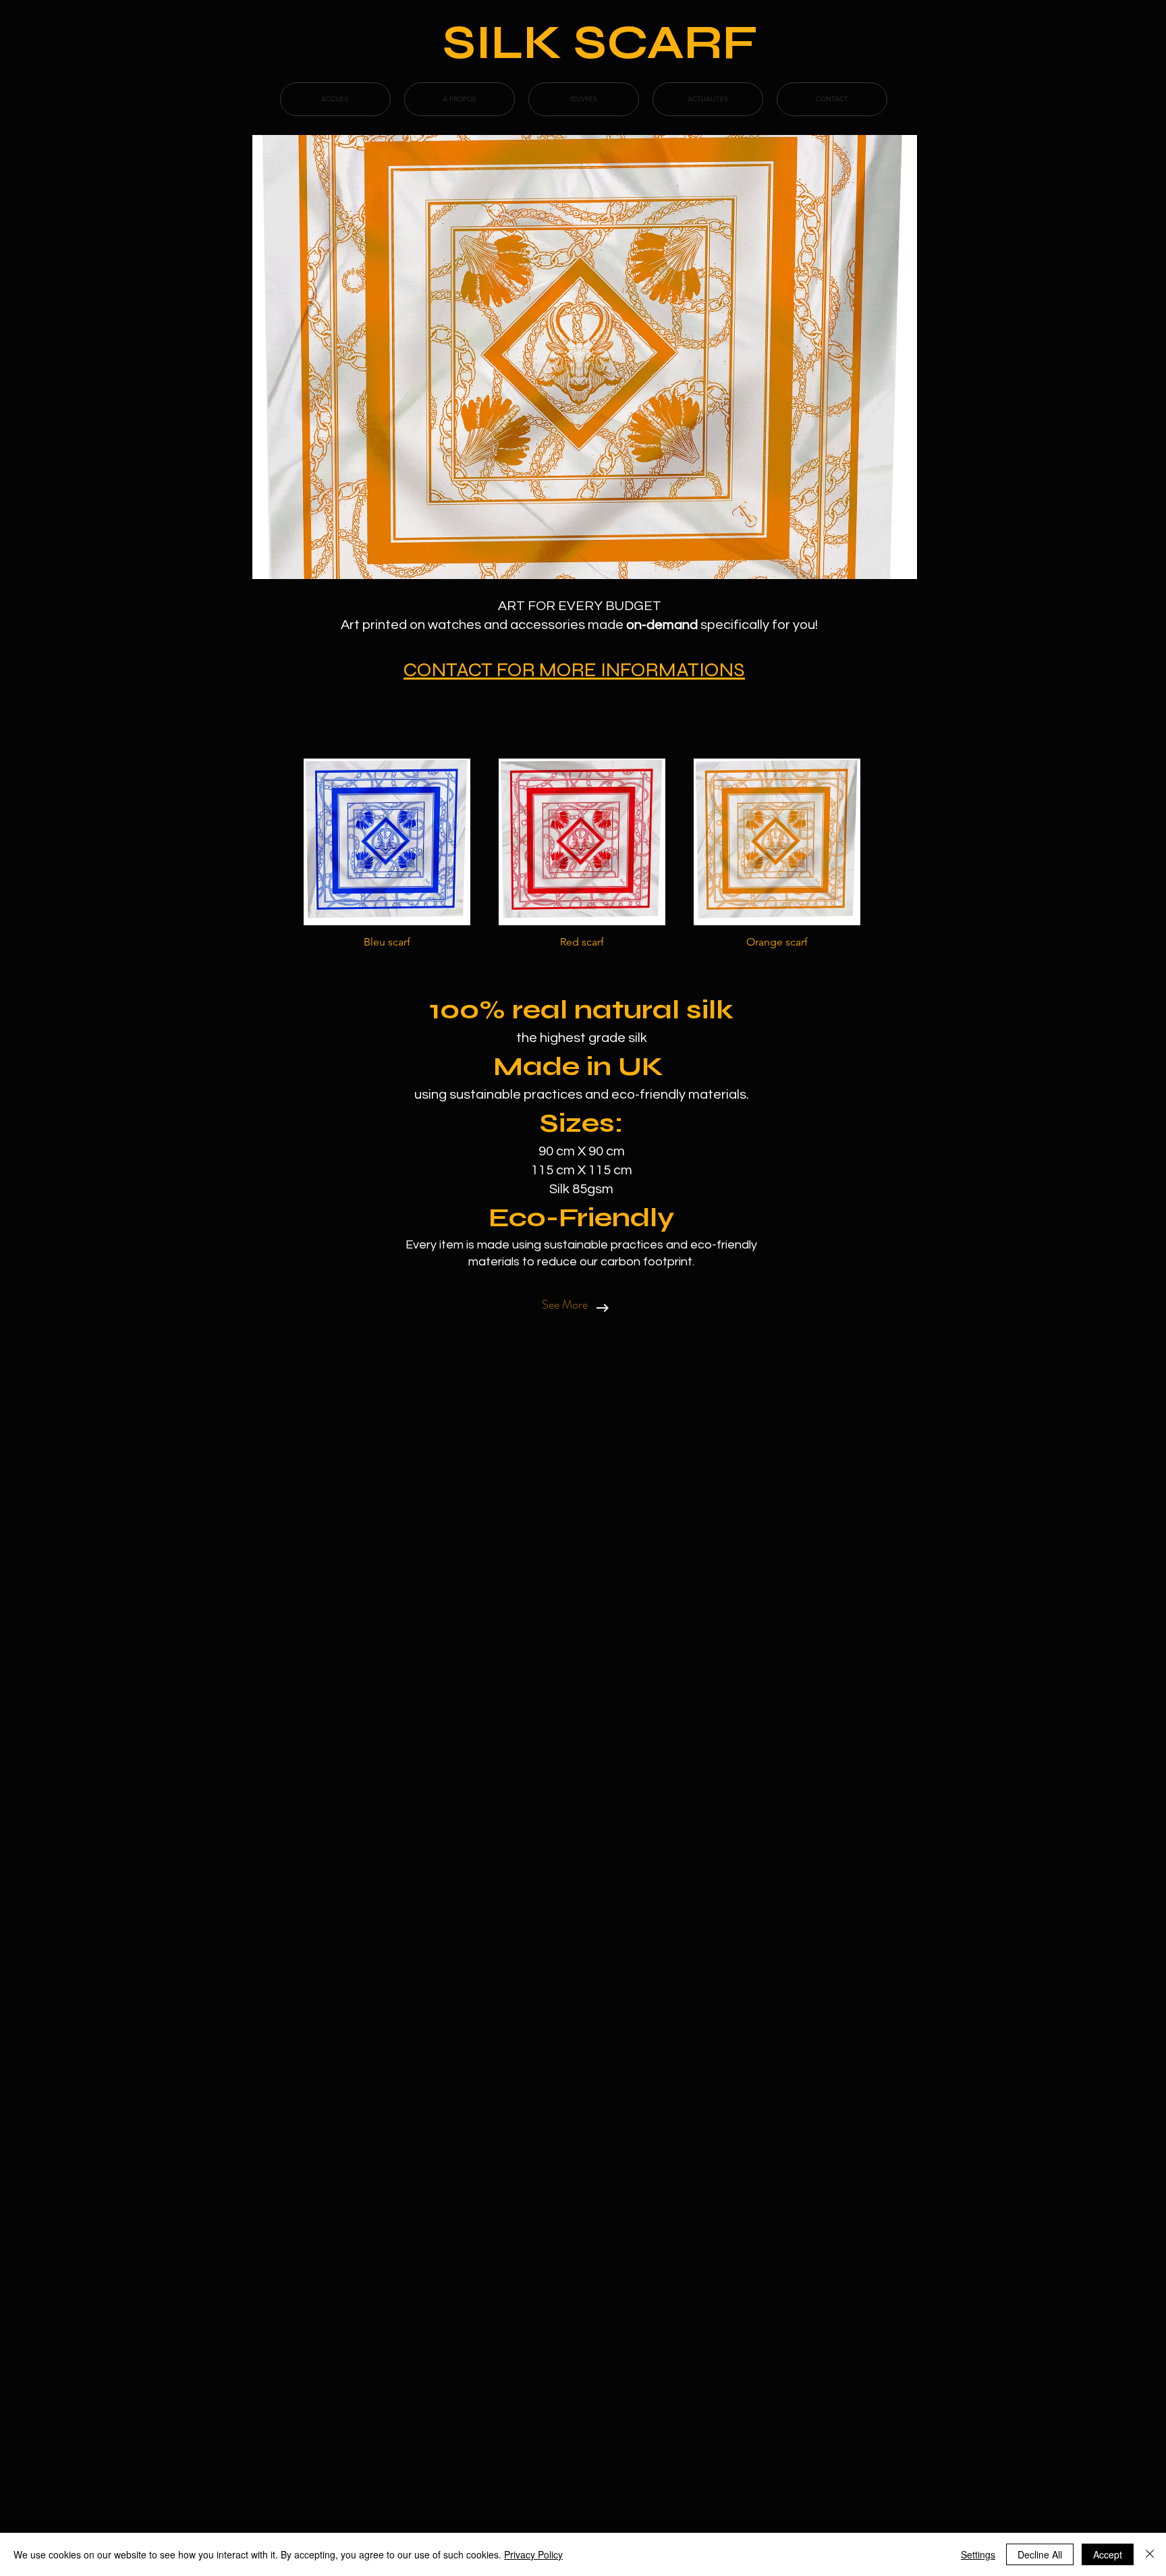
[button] (387, 859)
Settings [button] (978, 2554)
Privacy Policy (533, 2554)
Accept (1108, 2554)
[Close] (1150, 2554)
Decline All (1040, 2554)
